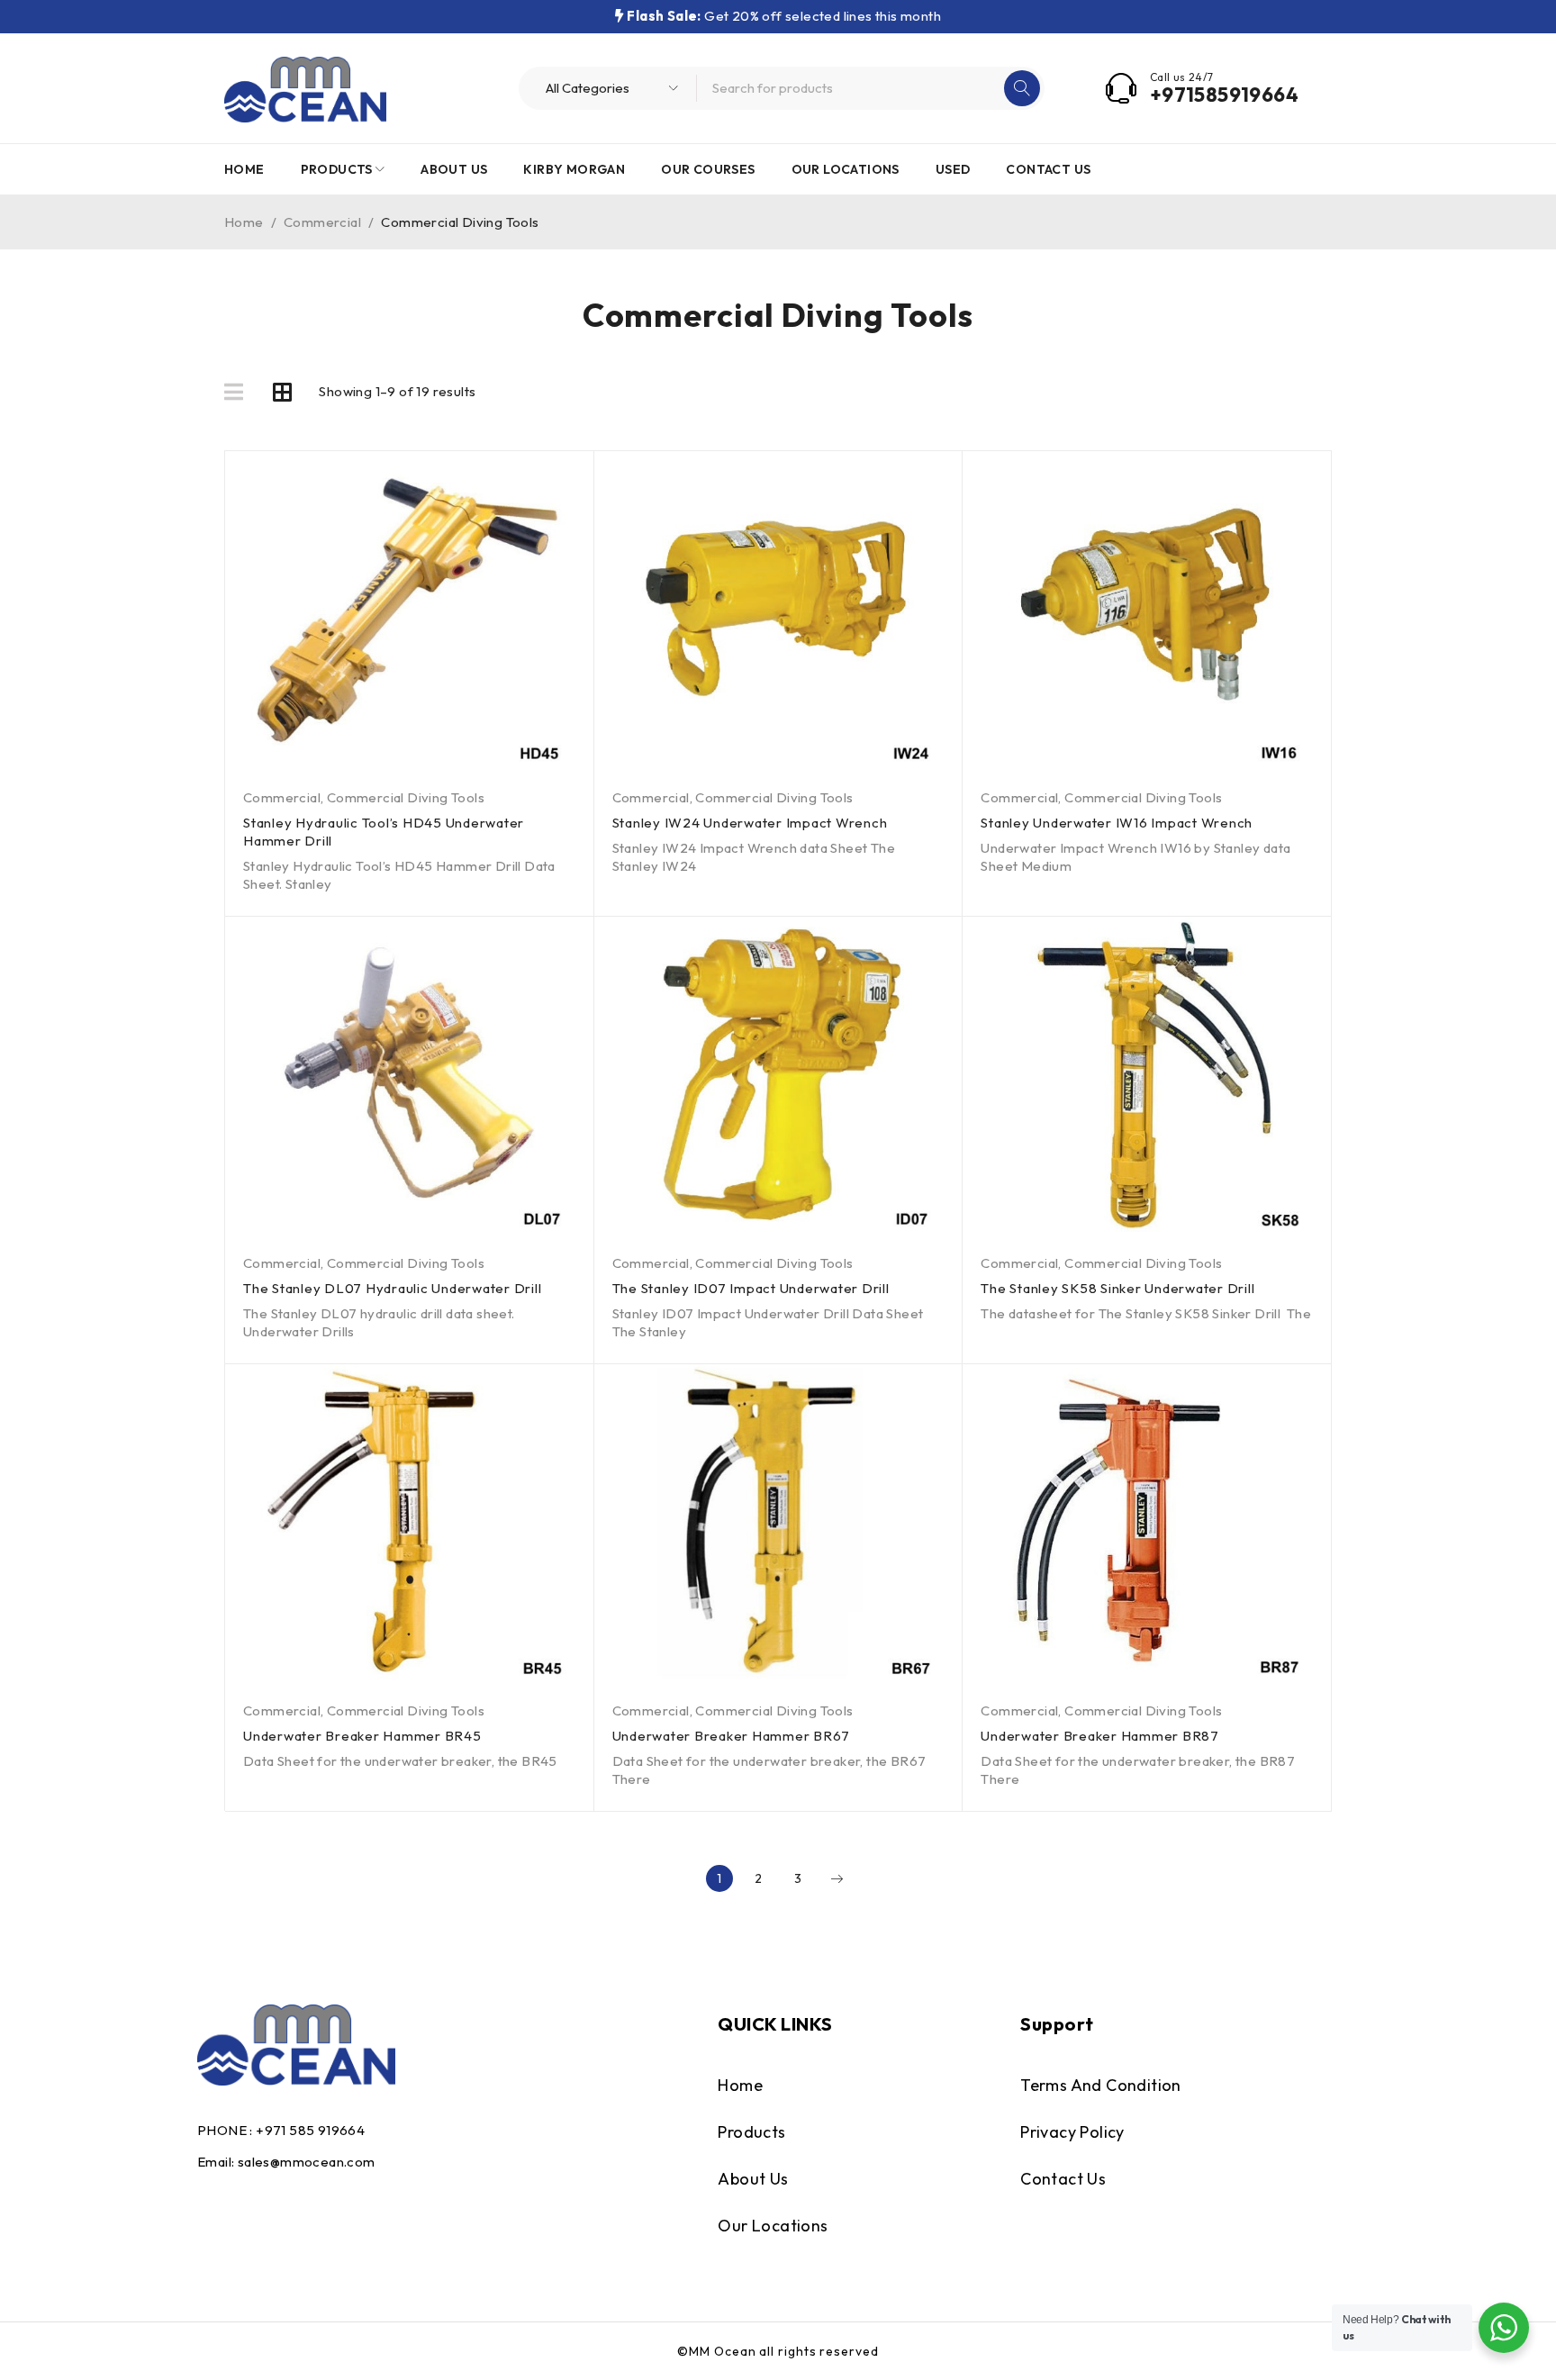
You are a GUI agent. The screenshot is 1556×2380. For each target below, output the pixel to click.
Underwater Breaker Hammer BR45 (362, 1736)
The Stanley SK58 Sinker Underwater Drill (1117, 1288)
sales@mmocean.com (307, 2162)
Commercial (322, 222)
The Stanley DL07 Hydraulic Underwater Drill (392, 1288)
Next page (837, 1878)
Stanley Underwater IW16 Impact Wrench (1117, 823)
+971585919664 (1224, 95)
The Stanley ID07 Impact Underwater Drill (751, 1288)
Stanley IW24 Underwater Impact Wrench (750, 823)
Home (244, 222)
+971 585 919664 (310, 2130)
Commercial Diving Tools (406, 797)
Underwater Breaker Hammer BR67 (732, 1736)
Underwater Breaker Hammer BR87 (1100, 1736)
